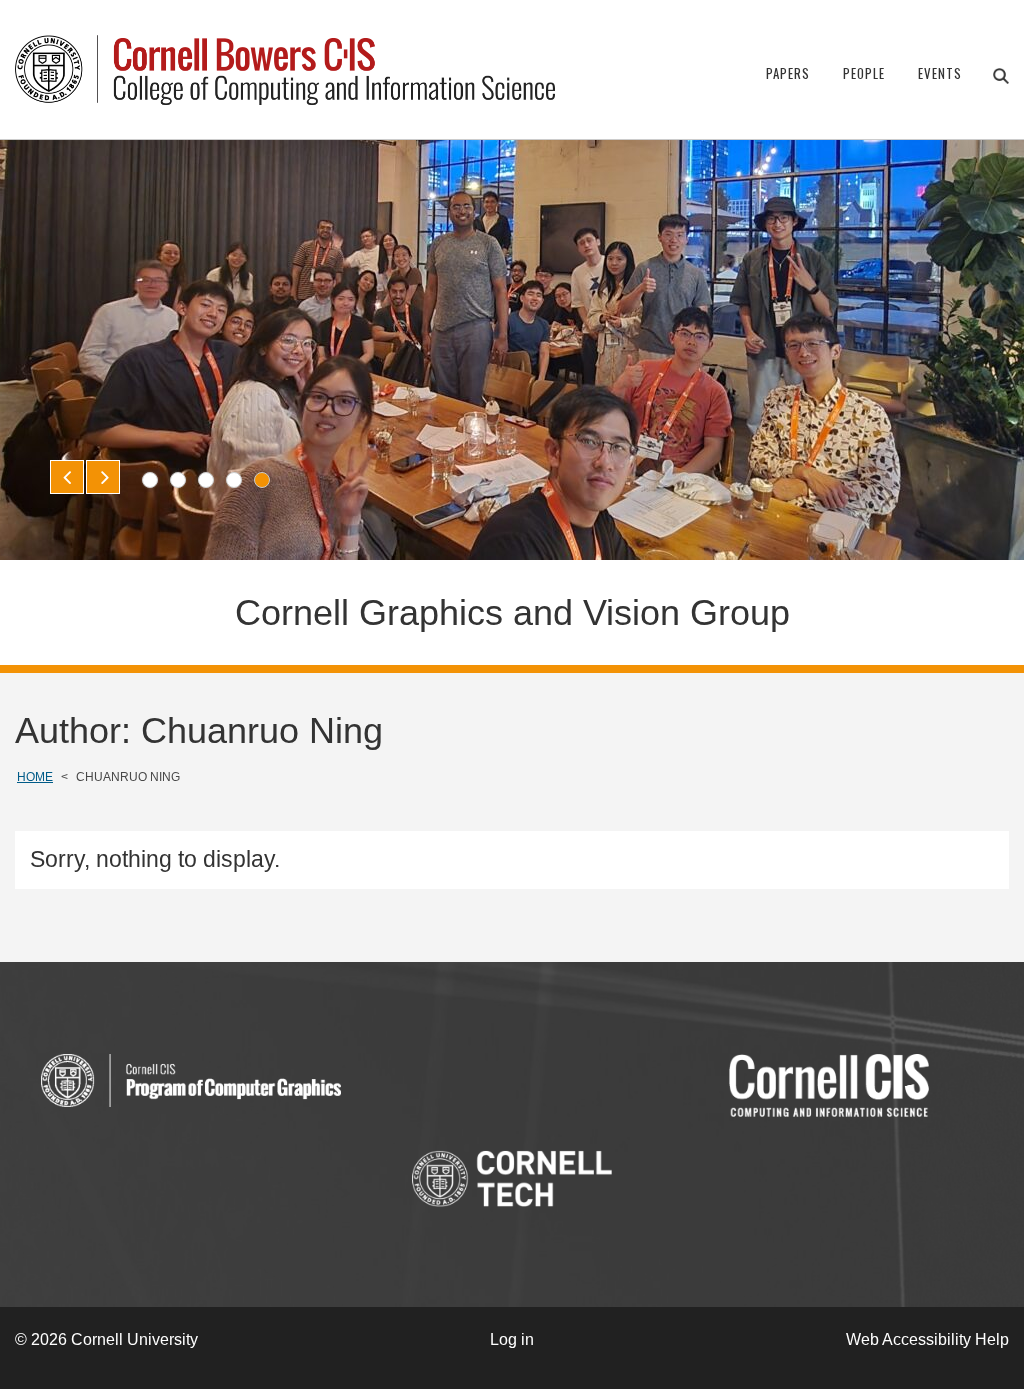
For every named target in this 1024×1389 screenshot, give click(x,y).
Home (35, 777)
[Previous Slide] (67, 477)
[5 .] (262, 480)
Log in (512, 1339)
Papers (788, 73)
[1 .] (150, 480)
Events (940, 73)
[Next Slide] (103, 477)
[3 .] (206, 480)
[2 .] (178, 480)
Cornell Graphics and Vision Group (512, 612)
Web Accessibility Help (927, 1339)
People (864, 73)
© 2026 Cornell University (106, 1339)
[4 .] (234, 480)
